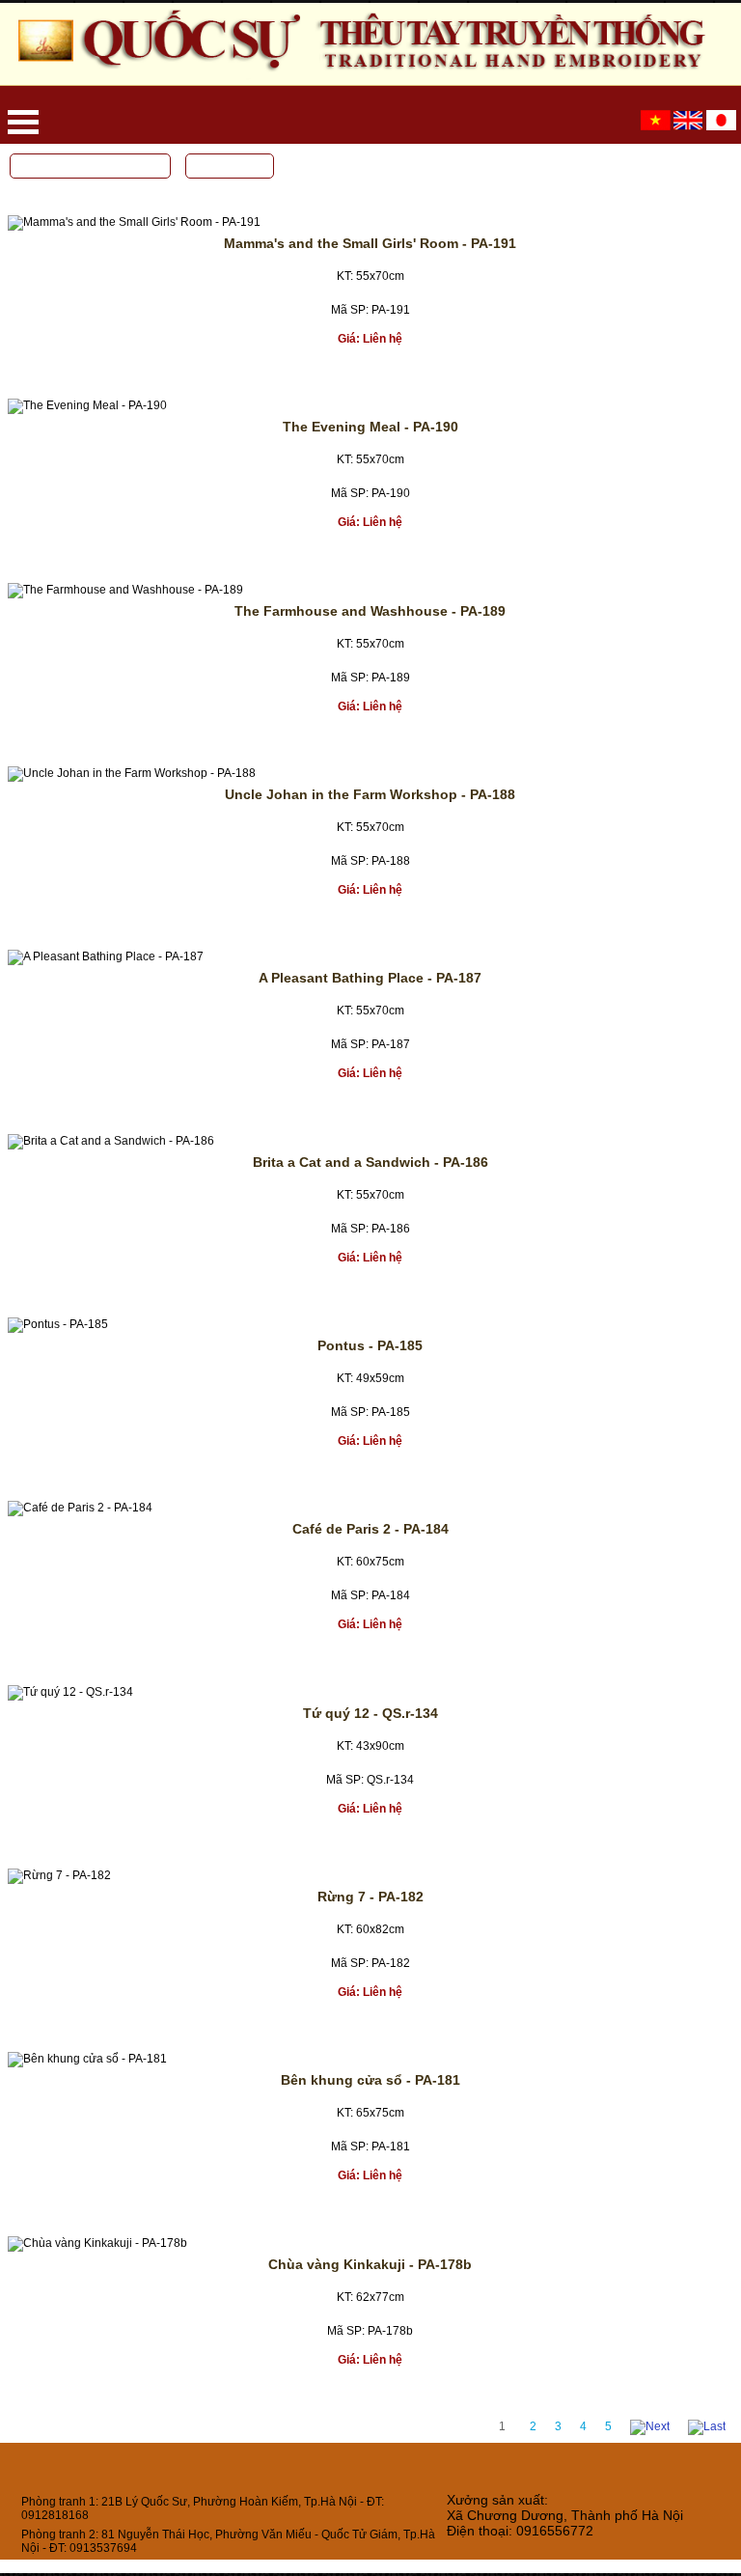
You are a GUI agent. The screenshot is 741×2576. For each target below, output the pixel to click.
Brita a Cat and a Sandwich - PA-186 (370, 1162)
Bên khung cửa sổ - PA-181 (370, 2080)
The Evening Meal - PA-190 (370, 427)
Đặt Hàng (356, 369)
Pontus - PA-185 (370, 1345)
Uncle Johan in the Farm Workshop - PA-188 (370, 794)
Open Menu (23, 122)
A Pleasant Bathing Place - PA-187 (370, 978)
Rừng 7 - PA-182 (370, 1897)
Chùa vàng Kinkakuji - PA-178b (370, 2264)
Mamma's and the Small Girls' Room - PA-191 (370, 243)
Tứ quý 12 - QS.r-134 (370, 1713)
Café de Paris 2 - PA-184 (370, 1529)
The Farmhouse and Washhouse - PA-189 (370, 611)
